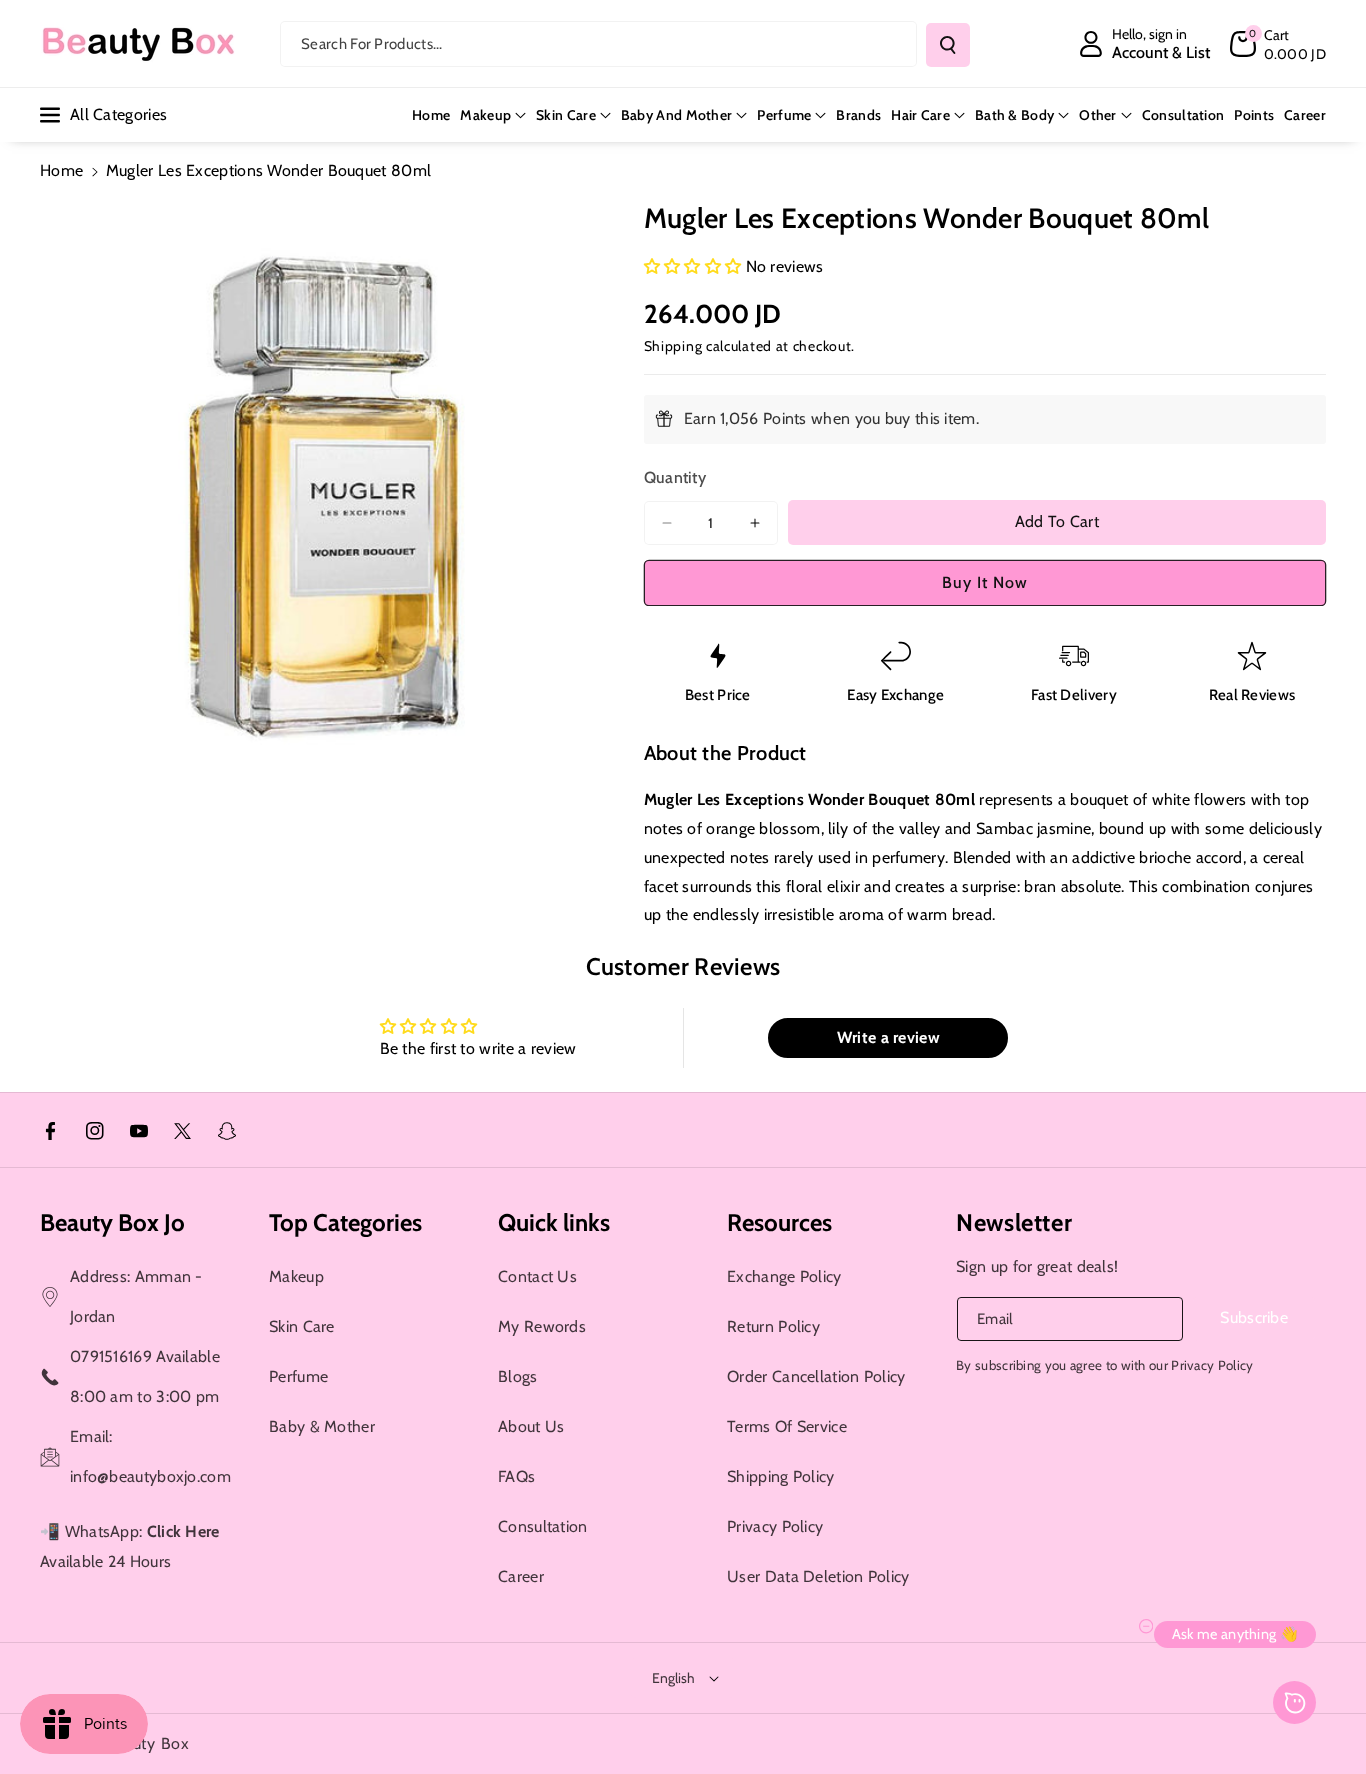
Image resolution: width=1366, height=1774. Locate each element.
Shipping (673, 346)
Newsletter (1014, 1222)
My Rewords (542, 1326)
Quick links (554, 1222)
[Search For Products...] (948, 45)
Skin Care (566, 115)
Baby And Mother (677, 115)
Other (1098, 115)
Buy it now (985, 582)
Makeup (485, 115)
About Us (531, 1426)
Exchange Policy (784, 1276)
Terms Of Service (787, 1426)
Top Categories (345, 1222)
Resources (779, 1222)
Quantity (675, 477)
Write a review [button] (888, 1037)
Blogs (518, 1376)
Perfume (784, 115)
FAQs (516, 1476)
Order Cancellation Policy (816, 1376)
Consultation (543, 1526)
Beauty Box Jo (112, 1222)
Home (61, 170)
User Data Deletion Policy (818, 1576)
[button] (1278, 44)
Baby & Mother (322, 1426)
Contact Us (537, 1276)
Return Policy (773, 1326)
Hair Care (920, 115)
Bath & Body (1014, 115)
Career (521, 1576)
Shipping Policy (781, 1476)
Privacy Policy (775, 1526)
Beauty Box (147, 1743)
